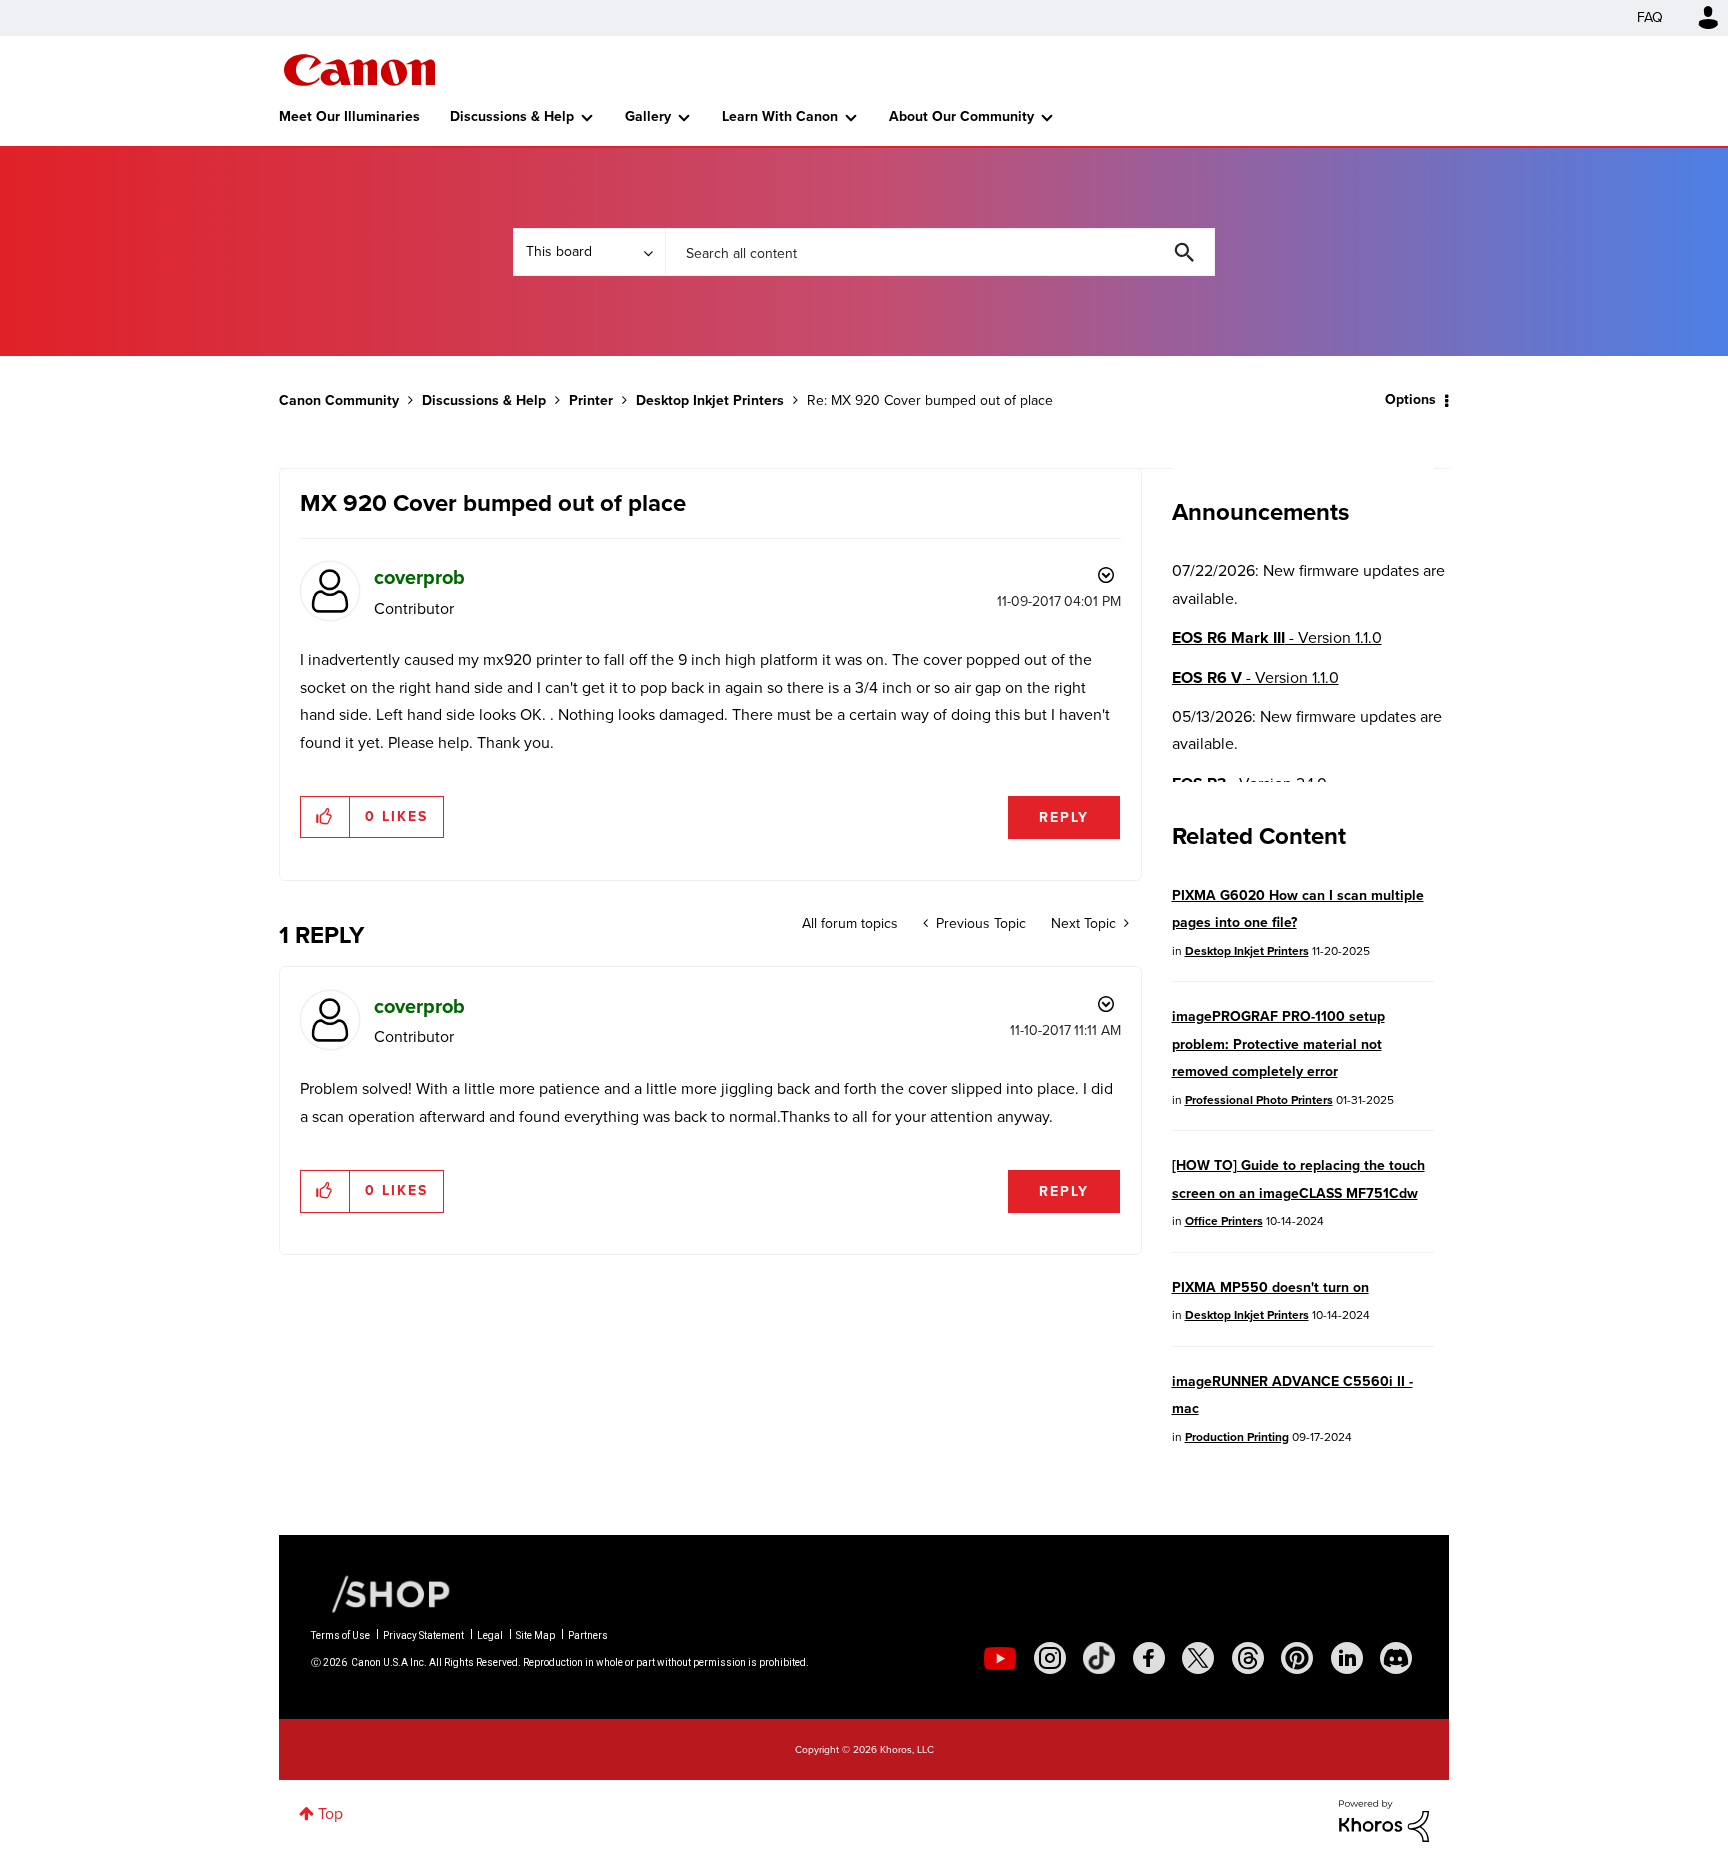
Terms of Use (340, 1635)
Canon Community (359, 70)
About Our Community (961, 116)
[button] (325, 817)
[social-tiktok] (1099, 1658)
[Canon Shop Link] (381, 1593)
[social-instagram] (1050, 1658)
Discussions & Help (512, 116)
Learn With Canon (780, 116)
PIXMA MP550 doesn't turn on (1270, 1287)
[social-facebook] (1149, 1658)
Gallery (648, 116)
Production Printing (1237, 1437)
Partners (588, 1635)
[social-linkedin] (1347, 1658)
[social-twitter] (1198, 1658)
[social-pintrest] (1297, 1658)
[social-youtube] (1000, 1658)
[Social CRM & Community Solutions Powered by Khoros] (1384, 1819)
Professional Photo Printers (1259, 1100)
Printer (591, 400)
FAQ (1650, 17)
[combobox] (940, 252)
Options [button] (1410, 399)
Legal (490, 1635)
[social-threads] (1248, 1658)
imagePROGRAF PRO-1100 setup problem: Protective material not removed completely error (1278, 1044)
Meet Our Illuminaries (349, 116)
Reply (1064, 817)
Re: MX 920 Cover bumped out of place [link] (930, 400)
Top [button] (330, 1813)
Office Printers (1224, 1221)
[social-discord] (1396, 1658)
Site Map (535, 1635)
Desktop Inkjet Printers (710, 400)
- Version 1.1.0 (1277, 637)
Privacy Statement (423, 1635)
